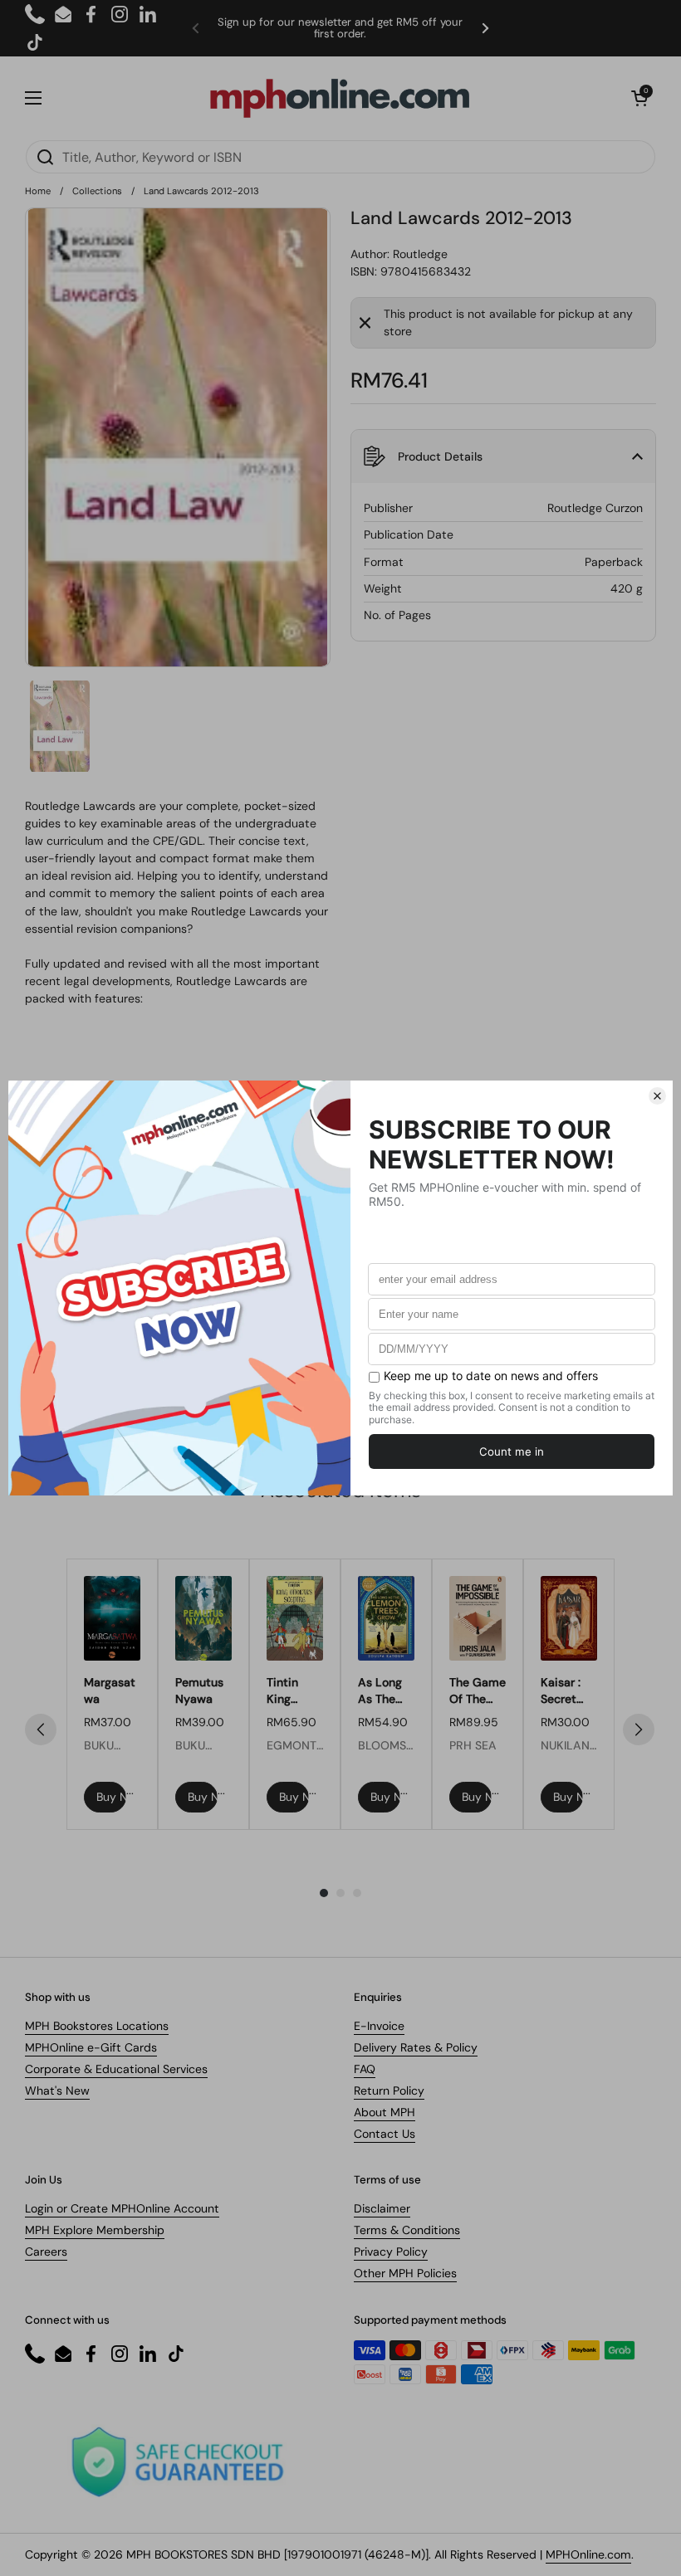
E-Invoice (379, 2026)
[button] (639, 98)
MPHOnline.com (588, 2554)
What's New (57, 2091)
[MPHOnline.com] (340, 98)
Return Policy (389, 2091)
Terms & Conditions (407, 2230)
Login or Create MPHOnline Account (122, 2208)
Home (38, 191)
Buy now (111, 1797)
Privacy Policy (391, 2252)
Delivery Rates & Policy (416, 2047)
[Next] (639, 1730)
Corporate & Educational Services (116, 2069)
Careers (46, 2252)
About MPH (385, 2112)
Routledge (420, 254)
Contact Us (385, 2134)
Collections (97, 191)
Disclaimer (382, 2208)
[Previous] (41, 1730)
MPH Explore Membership (95, 2230)
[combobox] (340, 157)
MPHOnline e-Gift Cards (91, 2047)
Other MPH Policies (405, 2273)
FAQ (365, 2069)
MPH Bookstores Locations (97, 2026)
